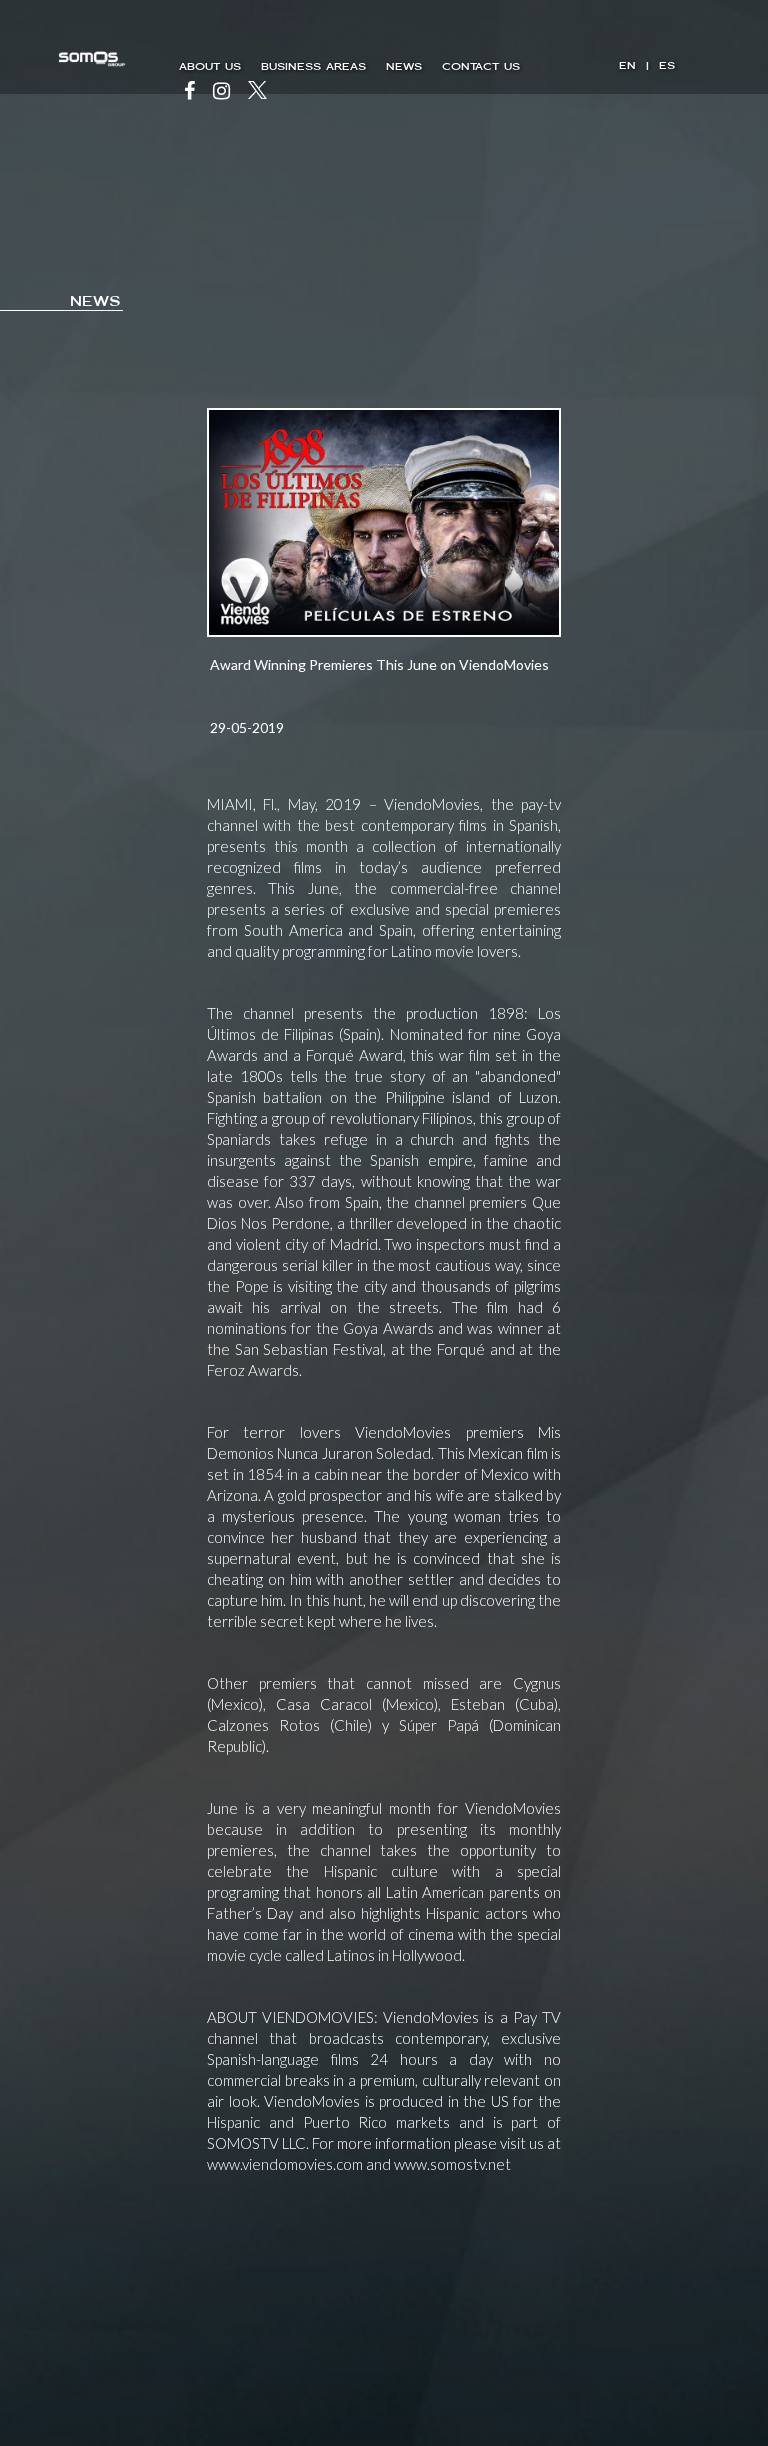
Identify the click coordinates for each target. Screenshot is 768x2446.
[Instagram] (221, 92)
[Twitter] (257, 92)
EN (627, 66)
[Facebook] (189, 92)
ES (667, 66)
